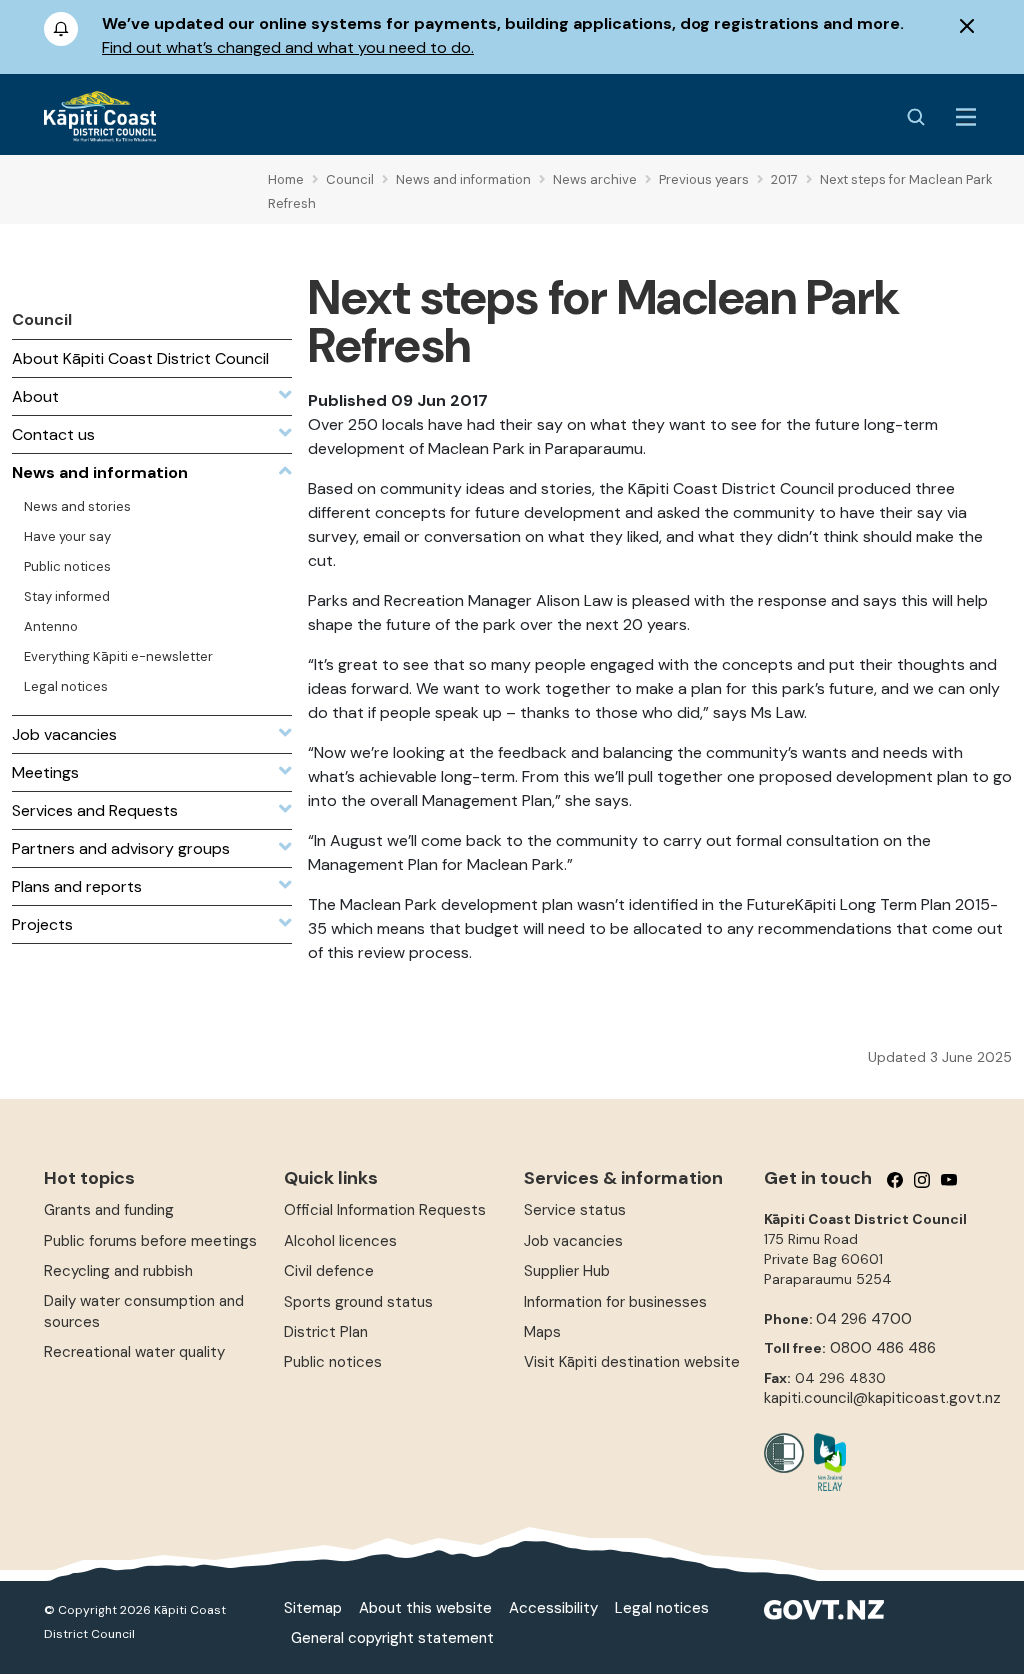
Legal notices (662, 1608)
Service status (575, 1210)
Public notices (333, 1362)
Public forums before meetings (150, 1241)
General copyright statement (392, 1638)
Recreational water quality (134, 1352)
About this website (425, 1608)
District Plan (326, 1332)
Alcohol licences (340, 1241)
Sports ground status (358, 1302)
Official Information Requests (385, 1210)
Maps (542, 1332)
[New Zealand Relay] (825, 1462)
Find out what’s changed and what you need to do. (288, 47)
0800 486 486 (883, 1348)
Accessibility (553, 1608)
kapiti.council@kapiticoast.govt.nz (882, 1398)
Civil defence (329, 1271)
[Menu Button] (966, 117)
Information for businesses (615, 1302)
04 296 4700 (864, 1319)
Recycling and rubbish (118, 1271)
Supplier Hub (567, 1271)
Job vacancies (573, 1241)
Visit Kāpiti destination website (632, 1362)
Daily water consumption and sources (144, 1311)
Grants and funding (109, 1210)
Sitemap (313, 1608)
